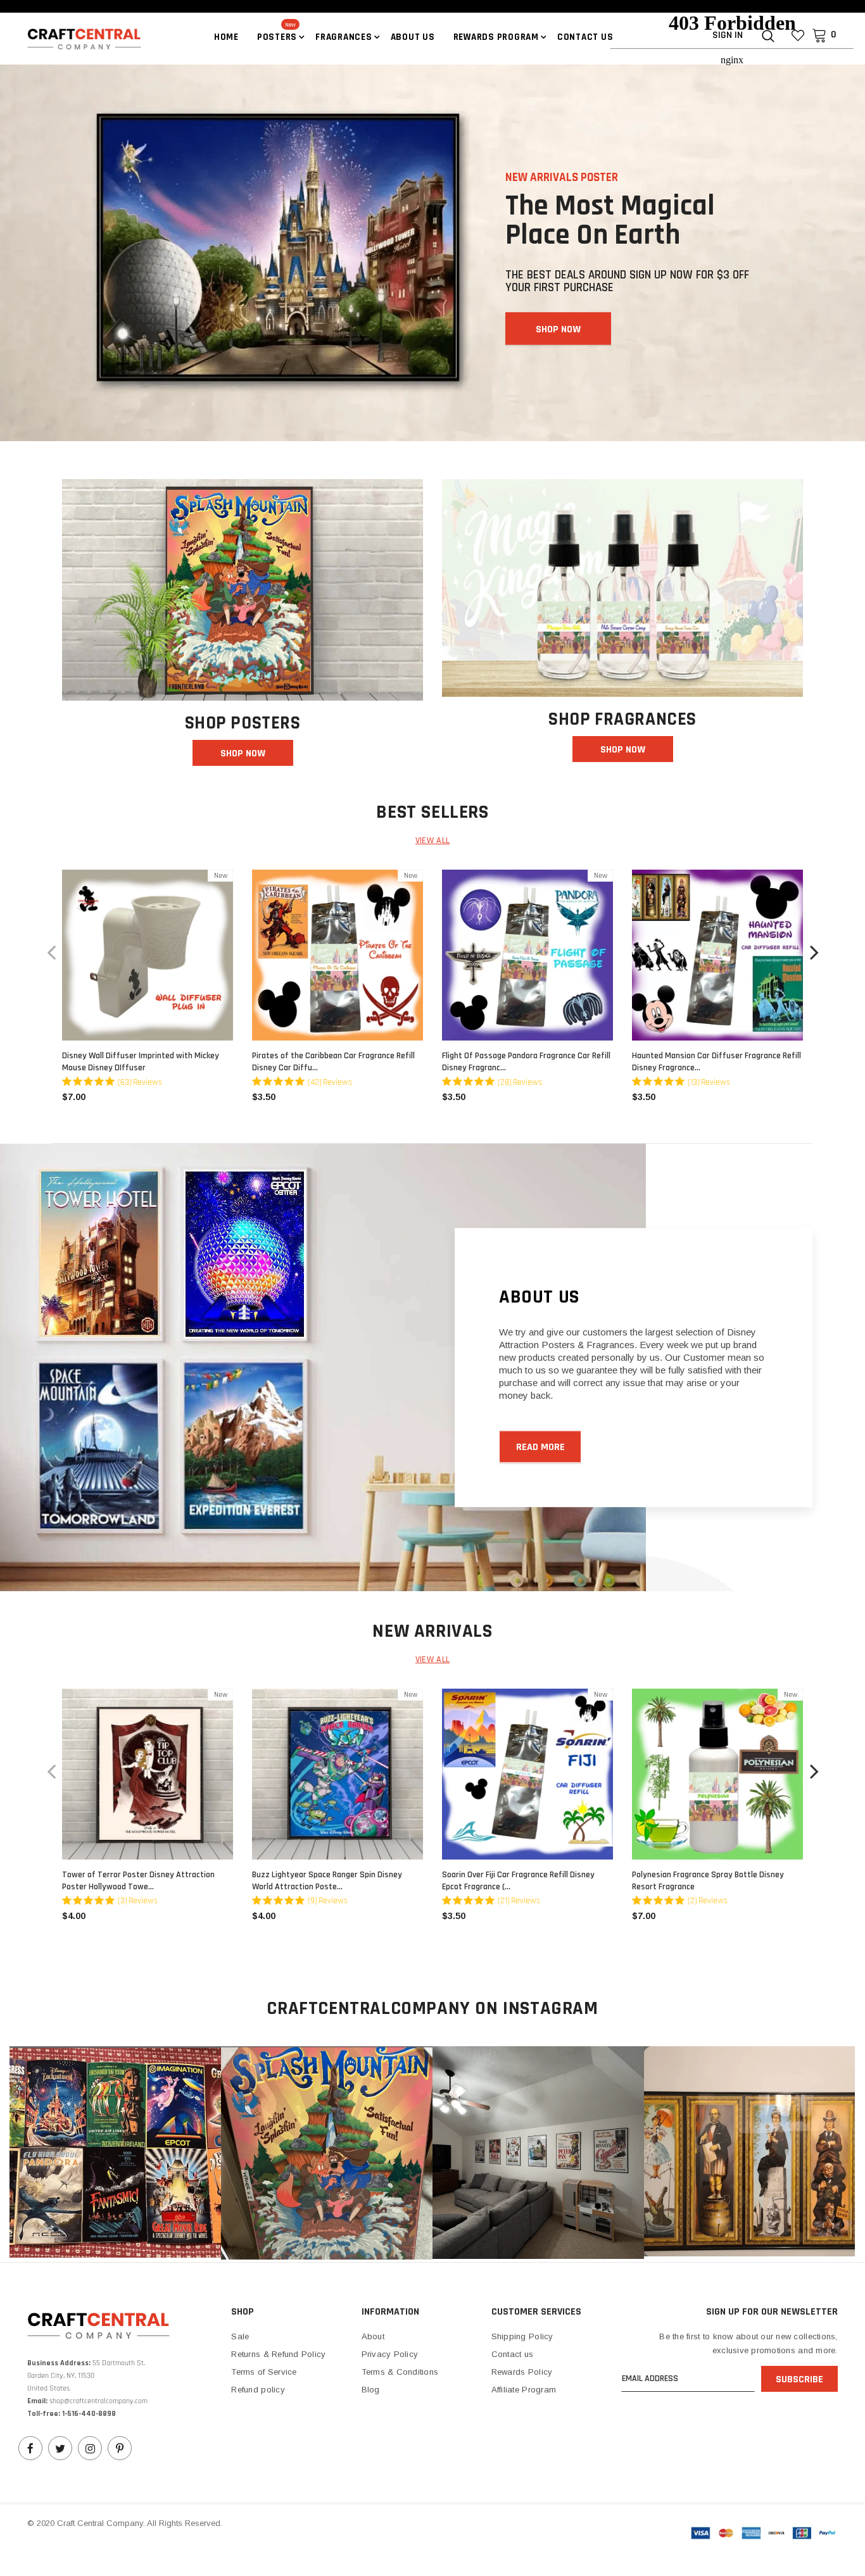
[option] (148, 991)
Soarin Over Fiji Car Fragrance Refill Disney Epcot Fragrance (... (518, 1881)
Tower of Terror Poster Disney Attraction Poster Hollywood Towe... (138, 1881)
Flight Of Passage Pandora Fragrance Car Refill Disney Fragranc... (526, 1062)
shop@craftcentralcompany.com (98, 2401)
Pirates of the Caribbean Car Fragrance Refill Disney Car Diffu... (333, 1062)
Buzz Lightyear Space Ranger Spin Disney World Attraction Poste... (327, 1881)
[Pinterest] (120, 2448)
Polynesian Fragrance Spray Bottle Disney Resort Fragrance (708, 1881)
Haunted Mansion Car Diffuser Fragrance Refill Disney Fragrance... (717, 1062)
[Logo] (72, 38)
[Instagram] (90, 2448)
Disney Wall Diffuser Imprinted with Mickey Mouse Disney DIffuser (141, 1062)
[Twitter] (60, 2448)
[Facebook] (30, 2448)
